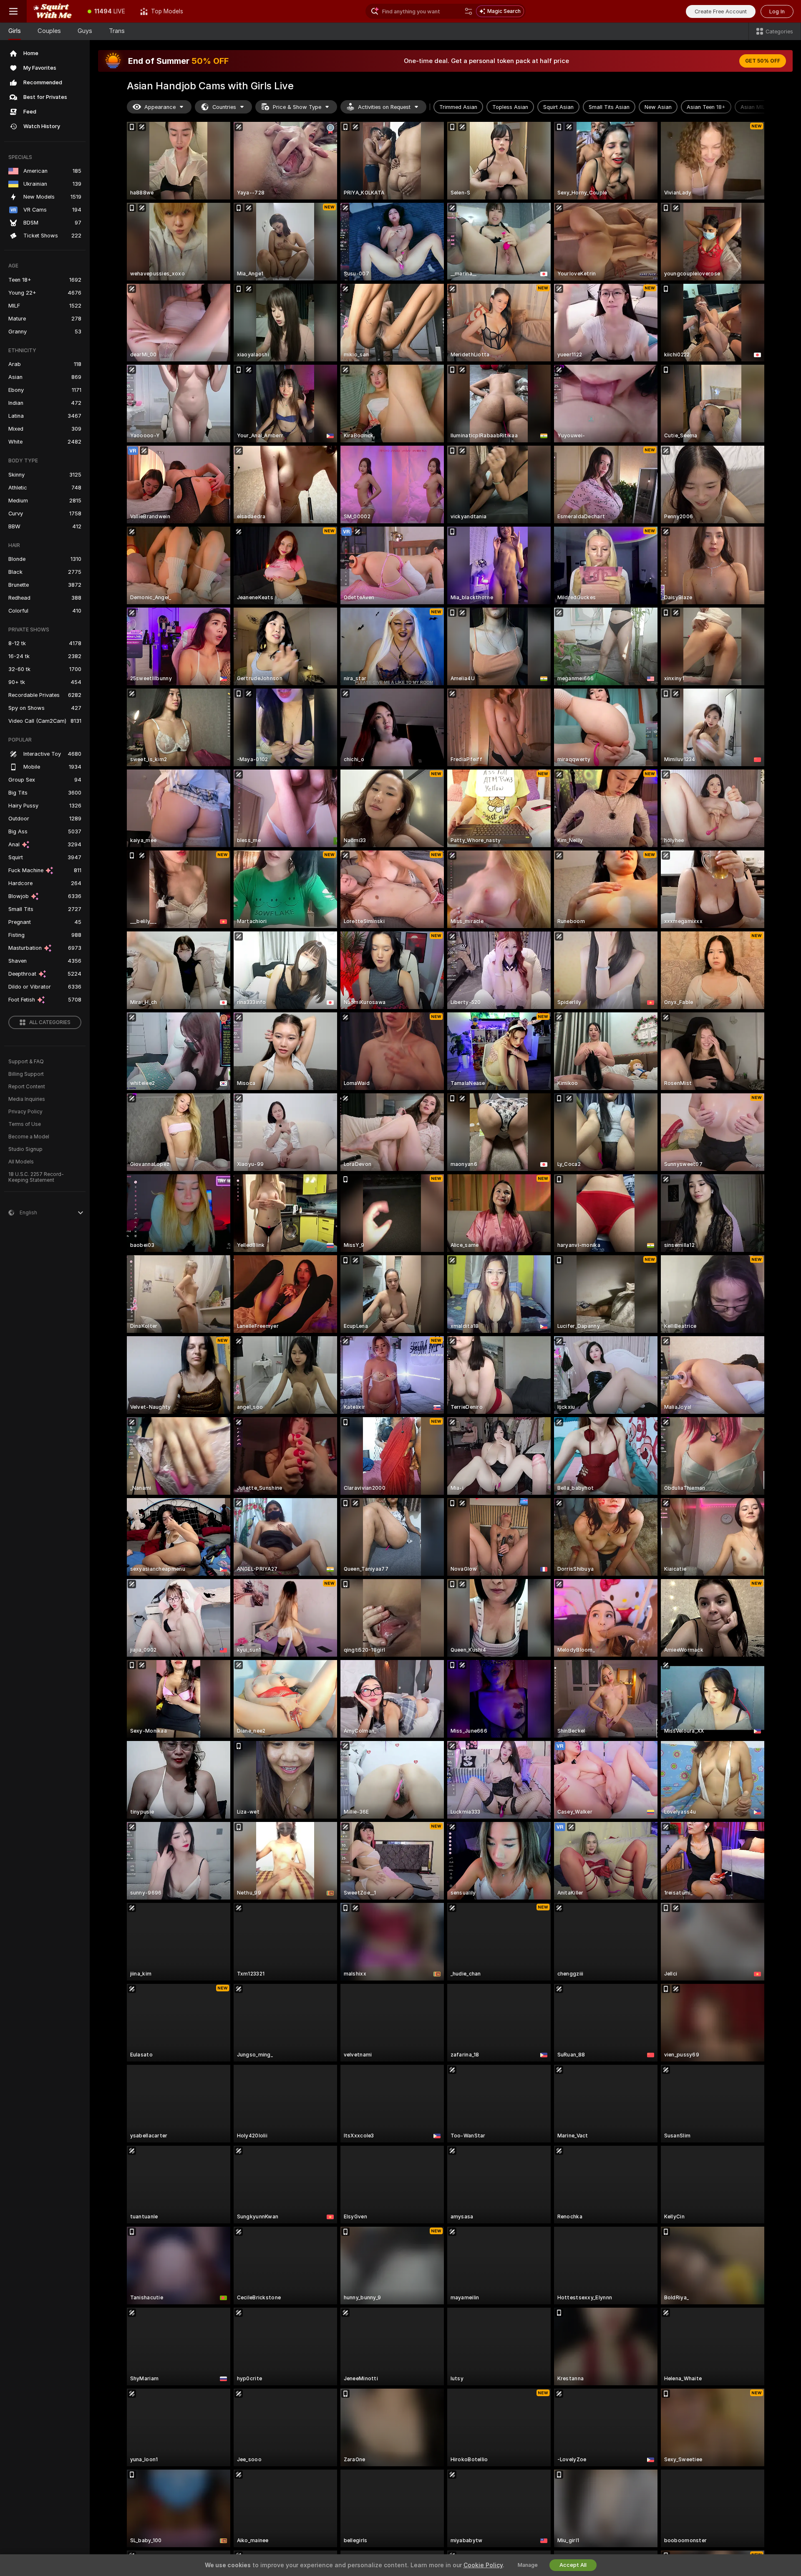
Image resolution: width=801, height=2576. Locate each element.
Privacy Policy (25, 1112)
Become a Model (29, 1137)
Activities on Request (384, 107)
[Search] (469, 11)
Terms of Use (25, 1124)
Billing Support (26, 1074)
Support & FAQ (26, 1062)
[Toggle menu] (13, 11)
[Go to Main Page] (53, 11)
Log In (777, 11)
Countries (224, 107)
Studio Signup (25, 1149)
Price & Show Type (297, 107)
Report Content (27, 1087)
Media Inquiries (27, 1099)
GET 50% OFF (763, 61)
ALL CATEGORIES (50, 1022)
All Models (21, 1162)
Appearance (160, 107)
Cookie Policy (483, 2565)
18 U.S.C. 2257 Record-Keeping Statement (36, 1177)
